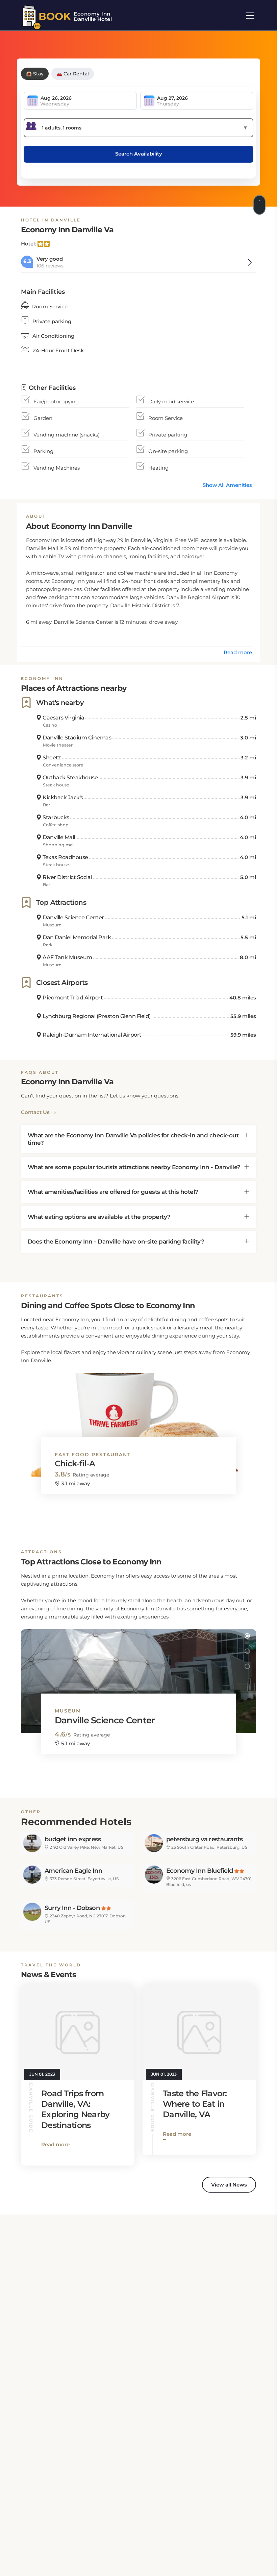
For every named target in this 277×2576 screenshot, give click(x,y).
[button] (247, 1379)
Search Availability (139, 154)
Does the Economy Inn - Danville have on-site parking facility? (116, 1242)
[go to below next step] (260, 204)
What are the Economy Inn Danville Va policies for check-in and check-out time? (133, 1139)
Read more (238, 652)
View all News (229, 2185)
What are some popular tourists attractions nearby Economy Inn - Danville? (134, 1167)
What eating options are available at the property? (99, 1217)
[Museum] (138, 1675)
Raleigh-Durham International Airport (92, 1035)
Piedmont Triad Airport (72, 998)
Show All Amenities (227, 485)
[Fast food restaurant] (138, 1419)
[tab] (138, 1139)
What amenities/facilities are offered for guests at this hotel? (113, 1192)
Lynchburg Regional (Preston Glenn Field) (96, 1016)
